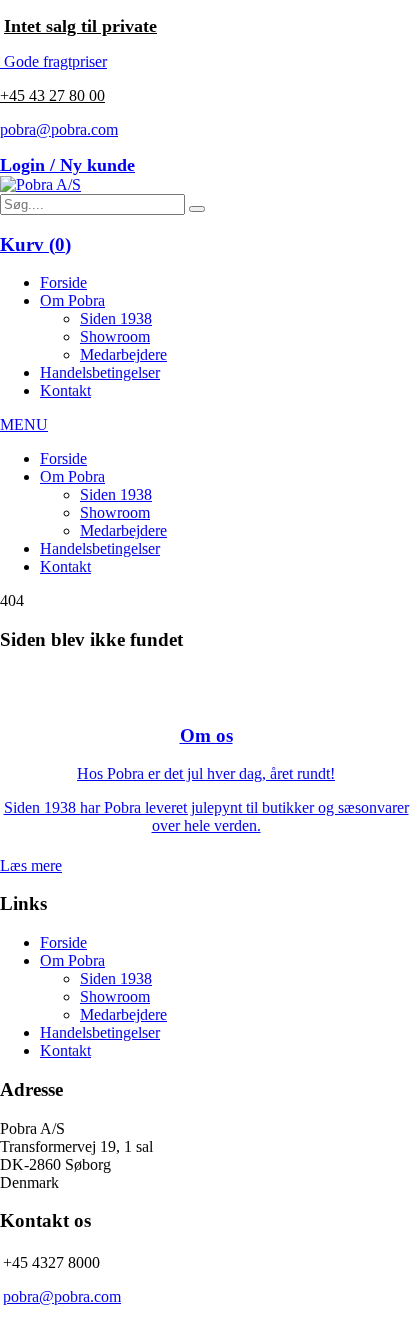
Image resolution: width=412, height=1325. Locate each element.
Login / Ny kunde (67, 165)
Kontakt (65, 390)
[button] (197, 209)
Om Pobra (72, 300)
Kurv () (35, 244)
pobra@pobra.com (59, 129)
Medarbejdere (123, 354)
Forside (63, 282)
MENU (24, 424)
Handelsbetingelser (100, 372)
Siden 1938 (116, 318)
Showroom (115, 336)
